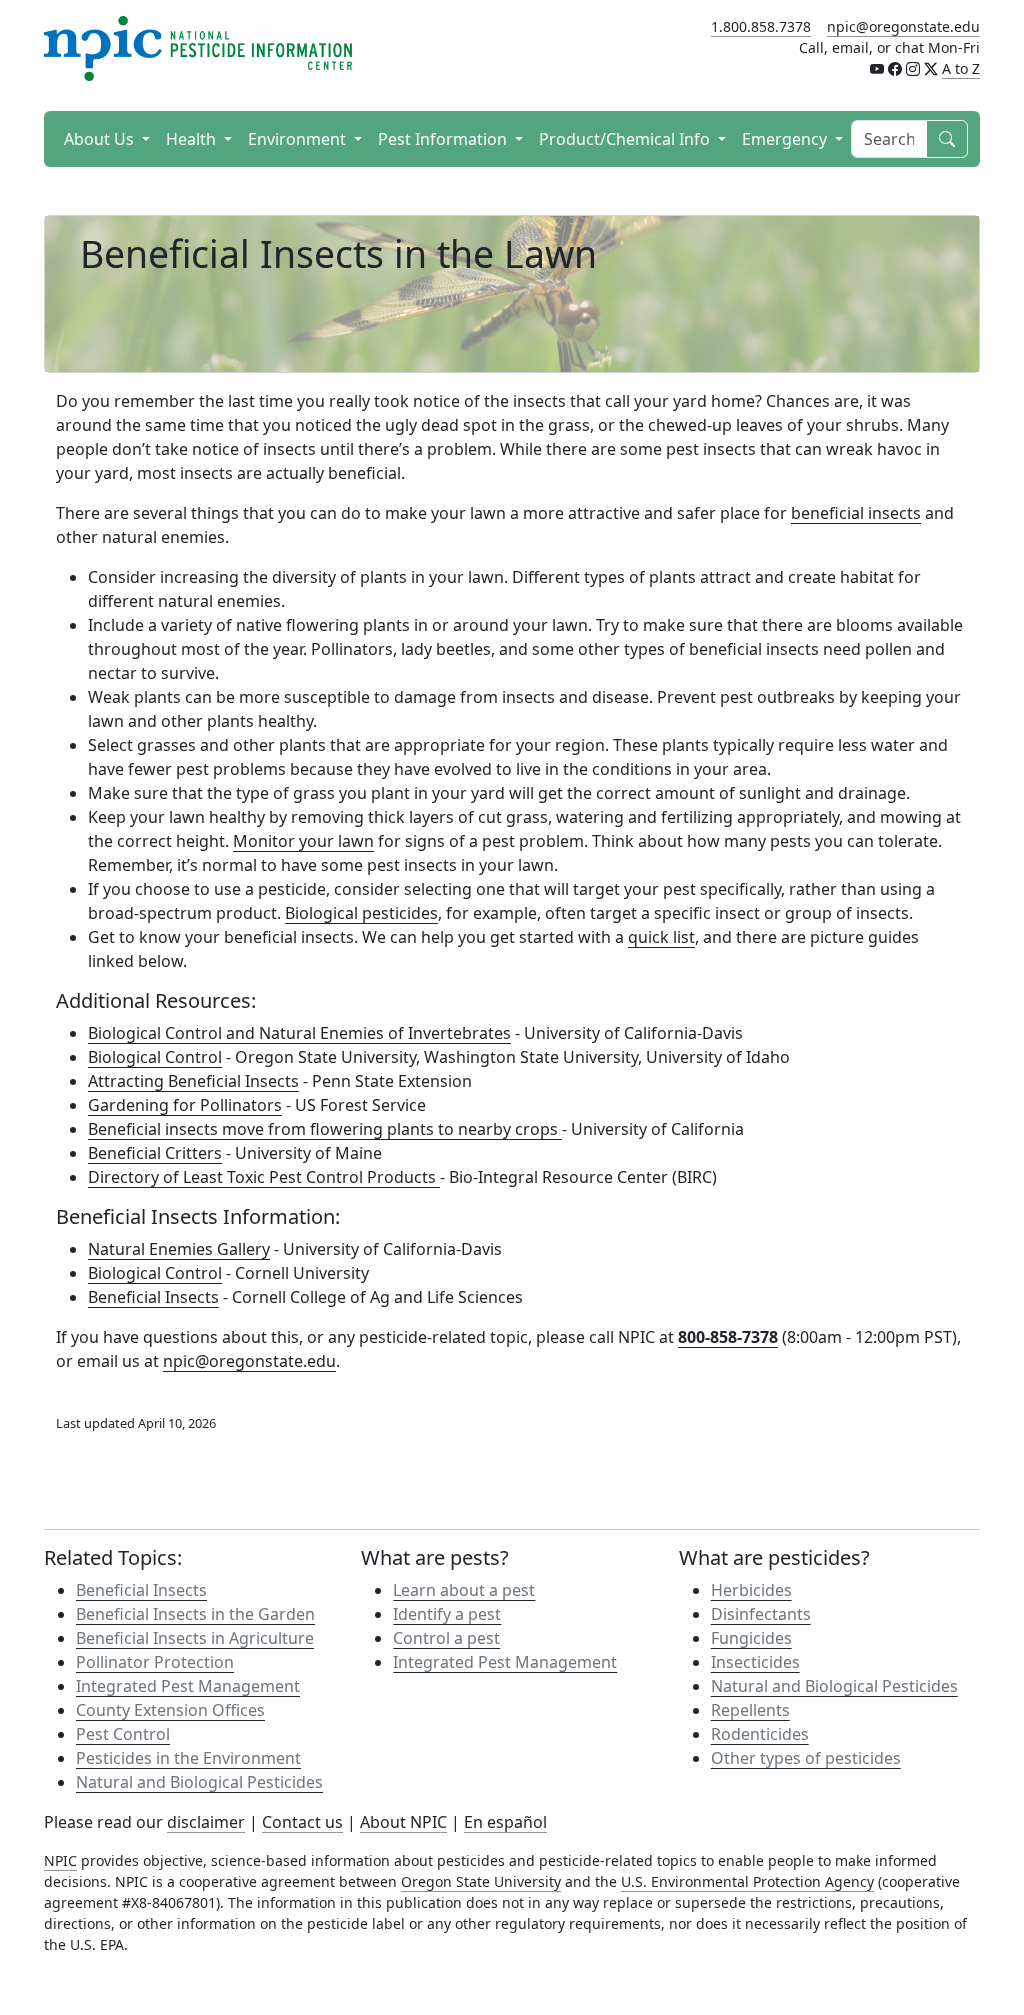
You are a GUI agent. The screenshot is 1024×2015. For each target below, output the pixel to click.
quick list (661, 937)
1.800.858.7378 (761, 26)
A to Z (961, 68)
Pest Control (123, 1734)
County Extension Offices (170, 1710)
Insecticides (755, 1662)
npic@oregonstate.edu (903, 26)
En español (505, 1822)
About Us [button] (101, 139)
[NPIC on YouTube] (877, 68)
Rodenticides (760, 1734)
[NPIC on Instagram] (913, 68)
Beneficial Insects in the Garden (195, 1614)
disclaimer (206, 1822)
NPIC (60, 1860)
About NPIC (403, 1822)
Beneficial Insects (153, 1297)
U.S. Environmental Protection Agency (747, 1881)
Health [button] (193, 139)
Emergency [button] (786, 139)
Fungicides (751, 1638)
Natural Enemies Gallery (179, 1249)
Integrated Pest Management (188, 1686)
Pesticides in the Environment (188, 1758)
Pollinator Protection (155, 1662)
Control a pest (446, 1638)
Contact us (302, 1822)
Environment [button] (299, 139)
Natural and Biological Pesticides (199, 1782)
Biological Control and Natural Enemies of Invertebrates (299, 1033)
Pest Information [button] (444, 139)
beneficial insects (856, 513)
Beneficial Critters (155, 1153)
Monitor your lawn (303, 841)
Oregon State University (481, 1881)
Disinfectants (761, 1614)
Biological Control (155, 1057)
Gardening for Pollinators (185, 1105)
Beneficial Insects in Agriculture (195, 1638)
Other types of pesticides (806, 1758)
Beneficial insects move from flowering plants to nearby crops (325, 1129)
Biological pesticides (361, 913)
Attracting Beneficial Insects (193, 1081)
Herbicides (751, 1590)
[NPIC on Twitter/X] (931, 68)
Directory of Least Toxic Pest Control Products (264, 1177)
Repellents (750, 1710)
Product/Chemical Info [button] (626, 139)
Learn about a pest (464, 1590)
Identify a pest (447, 1614)
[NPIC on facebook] (895, 68)
